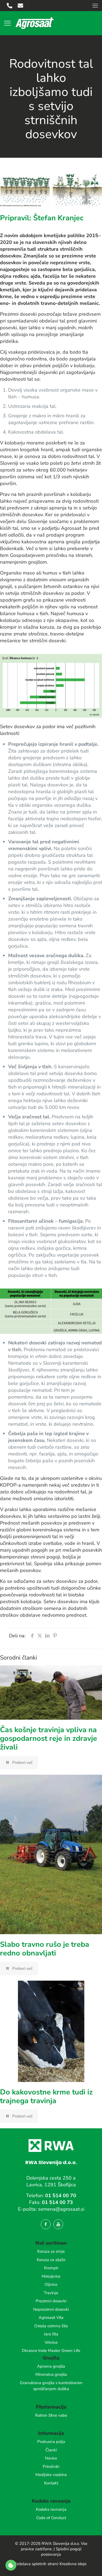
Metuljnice (51, 2276)
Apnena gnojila (51, 2366)
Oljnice (51, 2284)
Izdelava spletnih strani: (37, 2564)
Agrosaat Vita (51, 2317)
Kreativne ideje (73, 2564)
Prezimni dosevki (51, 2301)
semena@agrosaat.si (61, 2209)
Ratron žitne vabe (51, 2415)
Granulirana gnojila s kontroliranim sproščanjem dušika (51, 2386)
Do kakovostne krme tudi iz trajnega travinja (46, 2096)
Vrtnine (51, 2342)
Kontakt (51, 2483)
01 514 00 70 (61, 2196)
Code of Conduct (51, 2518)
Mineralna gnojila (51, 2374)
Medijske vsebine (51, 2475)
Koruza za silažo (51, 2260)
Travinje (51, 2293)
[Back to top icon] (91, 2565)
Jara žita (51, 2334)
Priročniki (51, 2467)
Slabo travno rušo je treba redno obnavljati (45, 1949)
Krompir (51, 2268)
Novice (51, 2458)
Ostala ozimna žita (51, 2326)
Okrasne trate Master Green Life (51, 2351)
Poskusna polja (51, 2442)
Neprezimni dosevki (51, 2309)
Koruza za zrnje (51, 2251)
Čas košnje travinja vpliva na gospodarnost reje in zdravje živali (49, 1739)
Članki (51, 2450)
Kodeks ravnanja (51, 2509)
